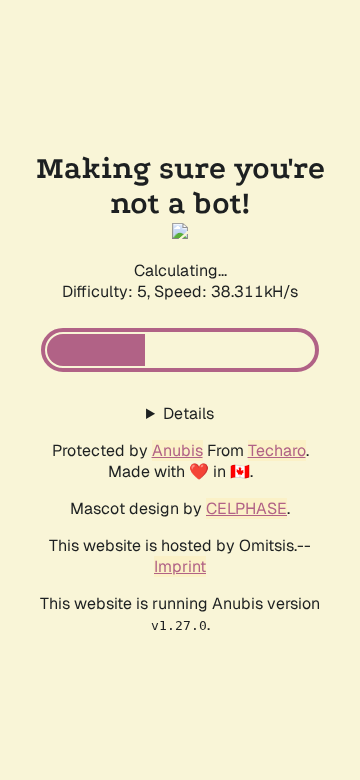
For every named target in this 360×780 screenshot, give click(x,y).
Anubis (177, 450)
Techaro (277, 450)
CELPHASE (246, 508)
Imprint (180, 566)
